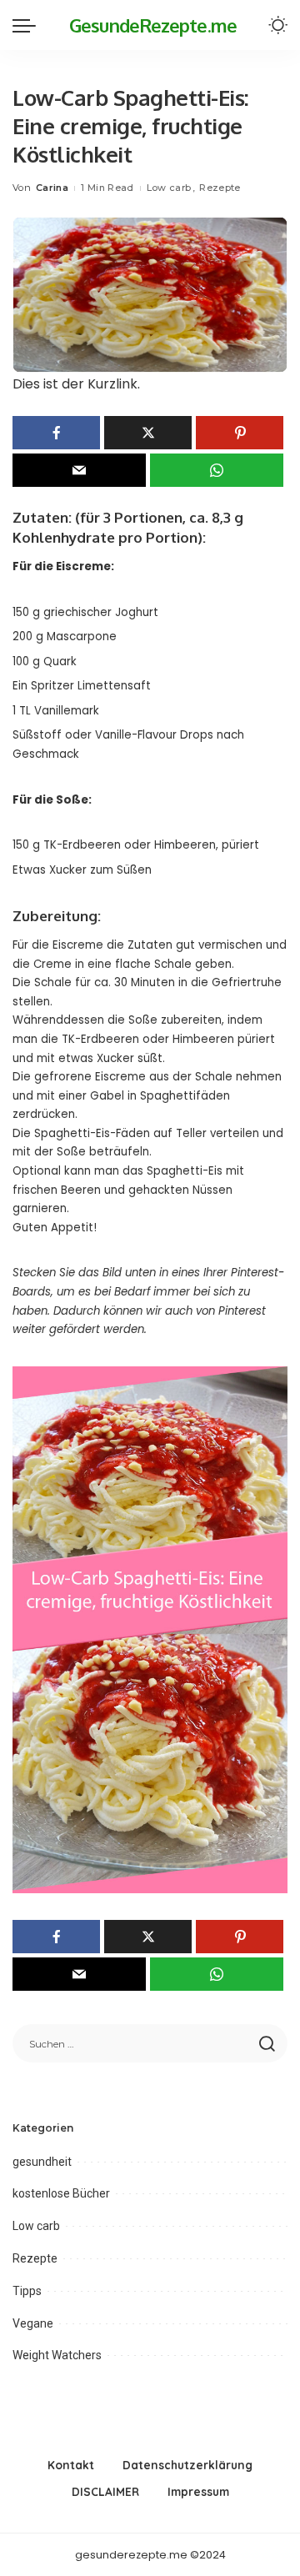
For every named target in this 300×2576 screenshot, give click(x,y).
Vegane (33, 2323)
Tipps (27, 2291)
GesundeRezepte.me (153, 25)
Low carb (169, 188)
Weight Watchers (57, 2355)
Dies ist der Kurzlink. (76, 384)
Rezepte (220, 188)
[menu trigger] (28, 25)
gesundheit (42, 2162)
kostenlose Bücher (61, 2193)
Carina (52, 188)
